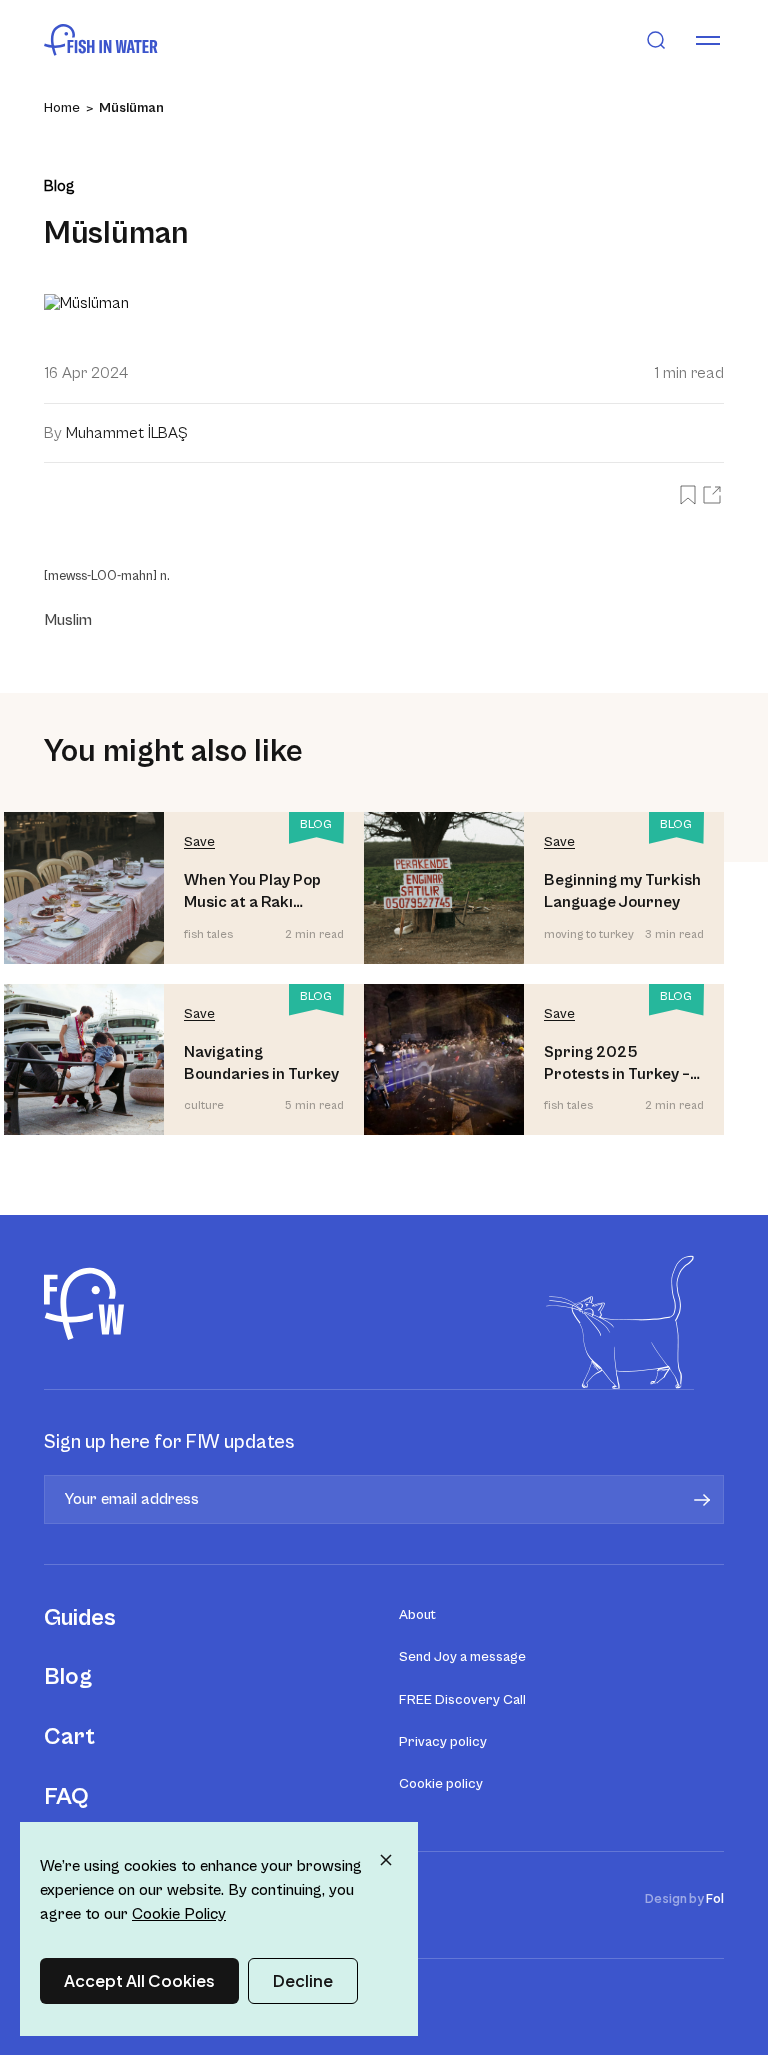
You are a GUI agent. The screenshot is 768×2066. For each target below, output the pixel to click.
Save (199, 842)
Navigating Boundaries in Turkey (261, 1063)
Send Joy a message (462, 1657)
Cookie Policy (179, 1914)
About (417, 1615)
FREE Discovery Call (462, 1700)
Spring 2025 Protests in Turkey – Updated (617, 1064)
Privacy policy (443, 1742)
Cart (69, 1737)
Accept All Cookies (139, 1980)
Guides (80, 1618)
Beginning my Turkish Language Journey (622, 891)
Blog (68, 1677)
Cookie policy (441, 1784)
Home (62, 108)
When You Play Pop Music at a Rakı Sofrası (252, 892)
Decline (303, 1980)
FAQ (66, 1797)
